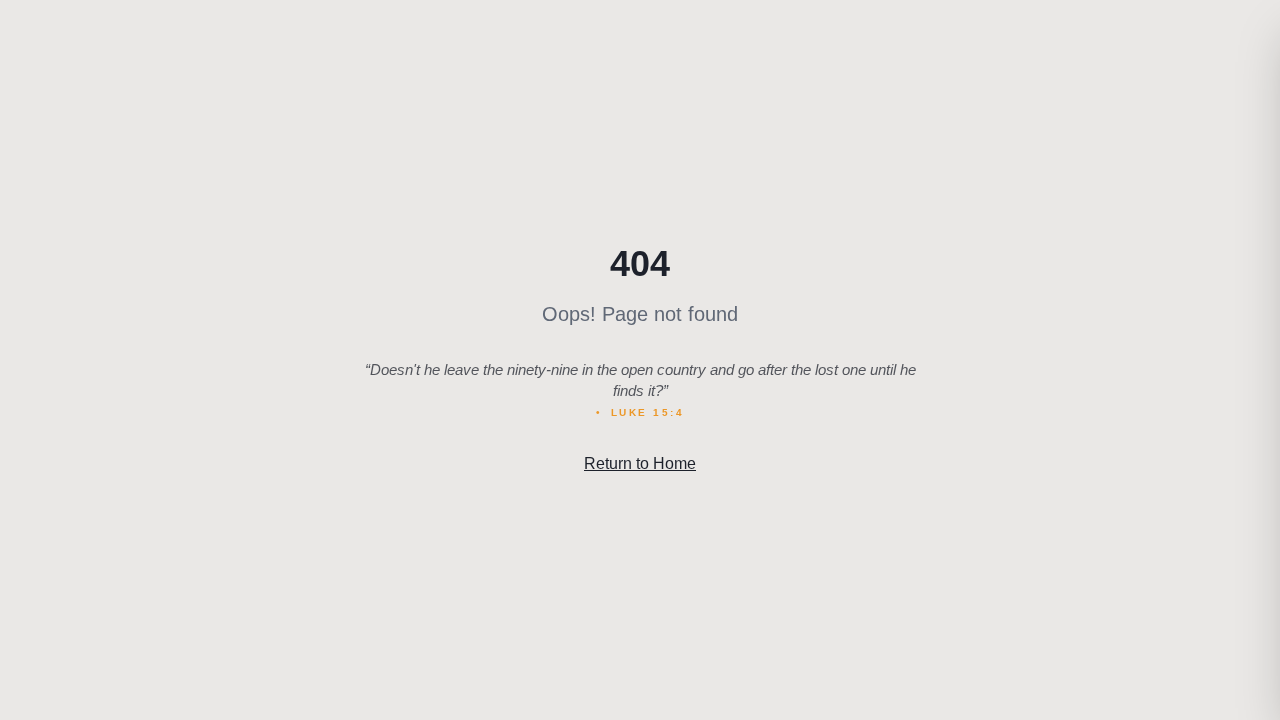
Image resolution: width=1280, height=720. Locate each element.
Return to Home (640, 463)
